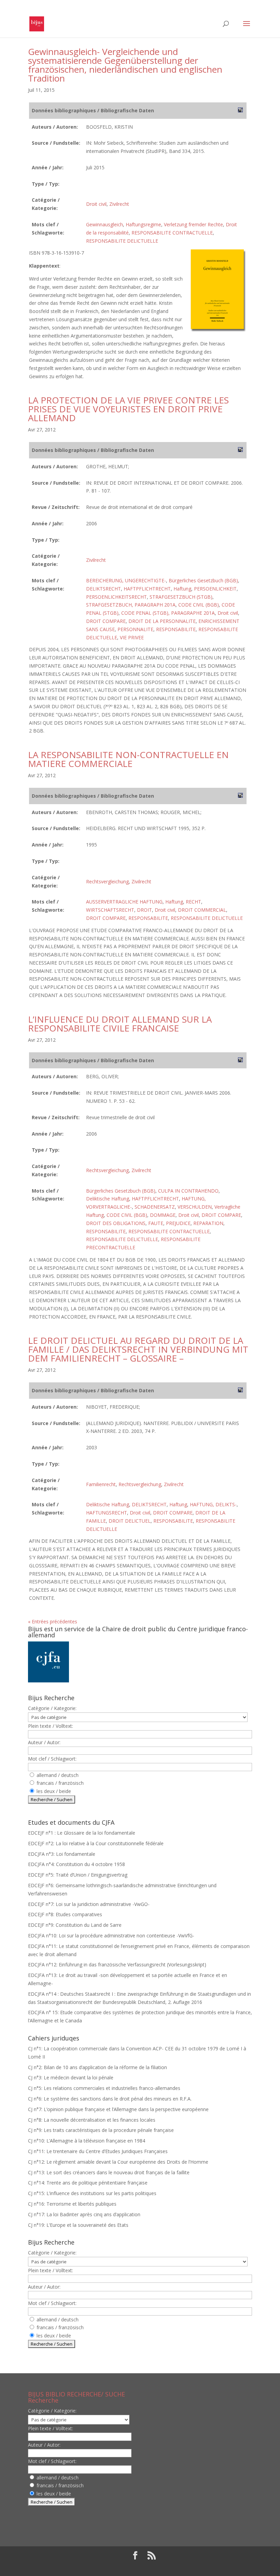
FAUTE (156, 1223)
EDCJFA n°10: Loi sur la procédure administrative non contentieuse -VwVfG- (111, 1935)
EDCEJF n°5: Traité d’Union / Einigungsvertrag (78, 1875)
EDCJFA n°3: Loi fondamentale (62, 1854)
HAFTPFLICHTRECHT (147, 589)
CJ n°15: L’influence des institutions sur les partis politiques (92, 2193)
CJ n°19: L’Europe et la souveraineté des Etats (78, 2225)
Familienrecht (101, 1484)
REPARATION (208, 1223)
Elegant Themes (121, 2567)
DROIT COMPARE (106, 621)
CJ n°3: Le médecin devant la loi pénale (71, 2077)
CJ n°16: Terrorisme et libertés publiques (72, 2204)
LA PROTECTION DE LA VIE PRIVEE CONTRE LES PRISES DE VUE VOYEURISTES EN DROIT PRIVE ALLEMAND (128, 409)
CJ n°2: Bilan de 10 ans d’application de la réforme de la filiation (97, 2067)
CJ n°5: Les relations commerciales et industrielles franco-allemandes (104, 2088)
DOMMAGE (163, 1215)
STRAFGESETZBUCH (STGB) (181, 597)
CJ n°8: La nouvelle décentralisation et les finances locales (92, 2120)
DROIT (144, 910)
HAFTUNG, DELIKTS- (213, 1504)
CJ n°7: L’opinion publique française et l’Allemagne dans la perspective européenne (118, 2109)
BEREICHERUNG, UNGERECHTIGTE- (126, 580)
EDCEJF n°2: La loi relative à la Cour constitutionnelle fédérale (96, 1843)
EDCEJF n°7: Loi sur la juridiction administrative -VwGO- (89, 1904)
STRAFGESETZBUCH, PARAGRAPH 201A (131, 605)
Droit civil (96, 204)
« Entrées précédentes (53, 1621)
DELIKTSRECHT (103, 589)
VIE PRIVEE (132, 637)
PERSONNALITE (135, 629)
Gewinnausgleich (104, 224)
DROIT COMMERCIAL (202, 910)
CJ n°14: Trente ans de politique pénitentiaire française (88, 2183)
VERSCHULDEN (195, 1207)
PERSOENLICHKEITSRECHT (116, 597)
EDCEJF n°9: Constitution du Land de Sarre (75, 1925)
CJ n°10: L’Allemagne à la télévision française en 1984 (87, 2141)
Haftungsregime (143, 224)
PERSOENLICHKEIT (215, 589)
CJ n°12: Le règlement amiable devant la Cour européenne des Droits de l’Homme (118, 2162)
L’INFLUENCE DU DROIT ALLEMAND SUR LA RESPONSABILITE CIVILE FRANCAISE (120, 1024)
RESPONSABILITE (176, 629)
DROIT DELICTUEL (130, 1521)
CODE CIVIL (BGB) (199, 605)
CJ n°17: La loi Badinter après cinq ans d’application (84, 2214)
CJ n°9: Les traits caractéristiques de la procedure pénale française (101, 2130)
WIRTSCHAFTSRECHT (110, 910)
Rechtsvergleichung (107, 881)
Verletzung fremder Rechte (193, 224)
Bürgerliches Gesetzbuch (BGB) (203, 580)
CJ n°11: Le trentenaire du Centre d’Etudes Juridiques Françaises (98, 2151)
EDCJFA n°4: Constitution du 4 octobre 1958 (76, 1864)
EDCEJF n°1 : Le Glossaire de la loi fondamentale (82, 1833)
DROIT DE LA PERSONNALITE (162, 621)
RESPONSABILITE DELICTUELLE (122, 241)
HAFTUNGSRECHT (107, 1513)
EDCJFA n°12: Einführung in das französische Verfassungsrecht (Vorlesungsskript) (117, 1965)
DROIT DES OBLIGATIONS (116, 1223)
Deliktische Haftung (108, 1199)
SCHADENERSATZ (155, 1207)
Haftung (182, 589)
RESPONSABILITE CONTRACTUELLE (172, 233)
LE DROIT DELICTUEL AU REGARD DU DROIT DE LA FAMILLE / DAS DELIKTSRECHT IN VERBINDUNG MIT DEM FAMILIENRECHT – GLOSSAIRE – (138, 1349)
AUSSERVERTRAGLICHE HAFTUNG (124, 902)
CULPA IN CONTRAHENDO (188, 1191)
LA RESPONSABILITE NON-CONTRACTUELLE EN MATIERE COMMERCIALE (128, 759)
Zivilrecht (119, 204)
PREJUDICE (178, 1223)
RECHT (193, 902)
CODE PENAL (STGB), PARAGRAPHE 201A (168, 613)
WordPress (190, 2567)
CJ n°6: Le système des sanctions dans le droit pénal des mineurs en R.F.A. (110, 2099)
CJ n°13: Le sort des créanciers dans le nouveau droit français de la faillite (109, 2172)
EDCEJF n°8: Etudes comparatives (65, 1914)
